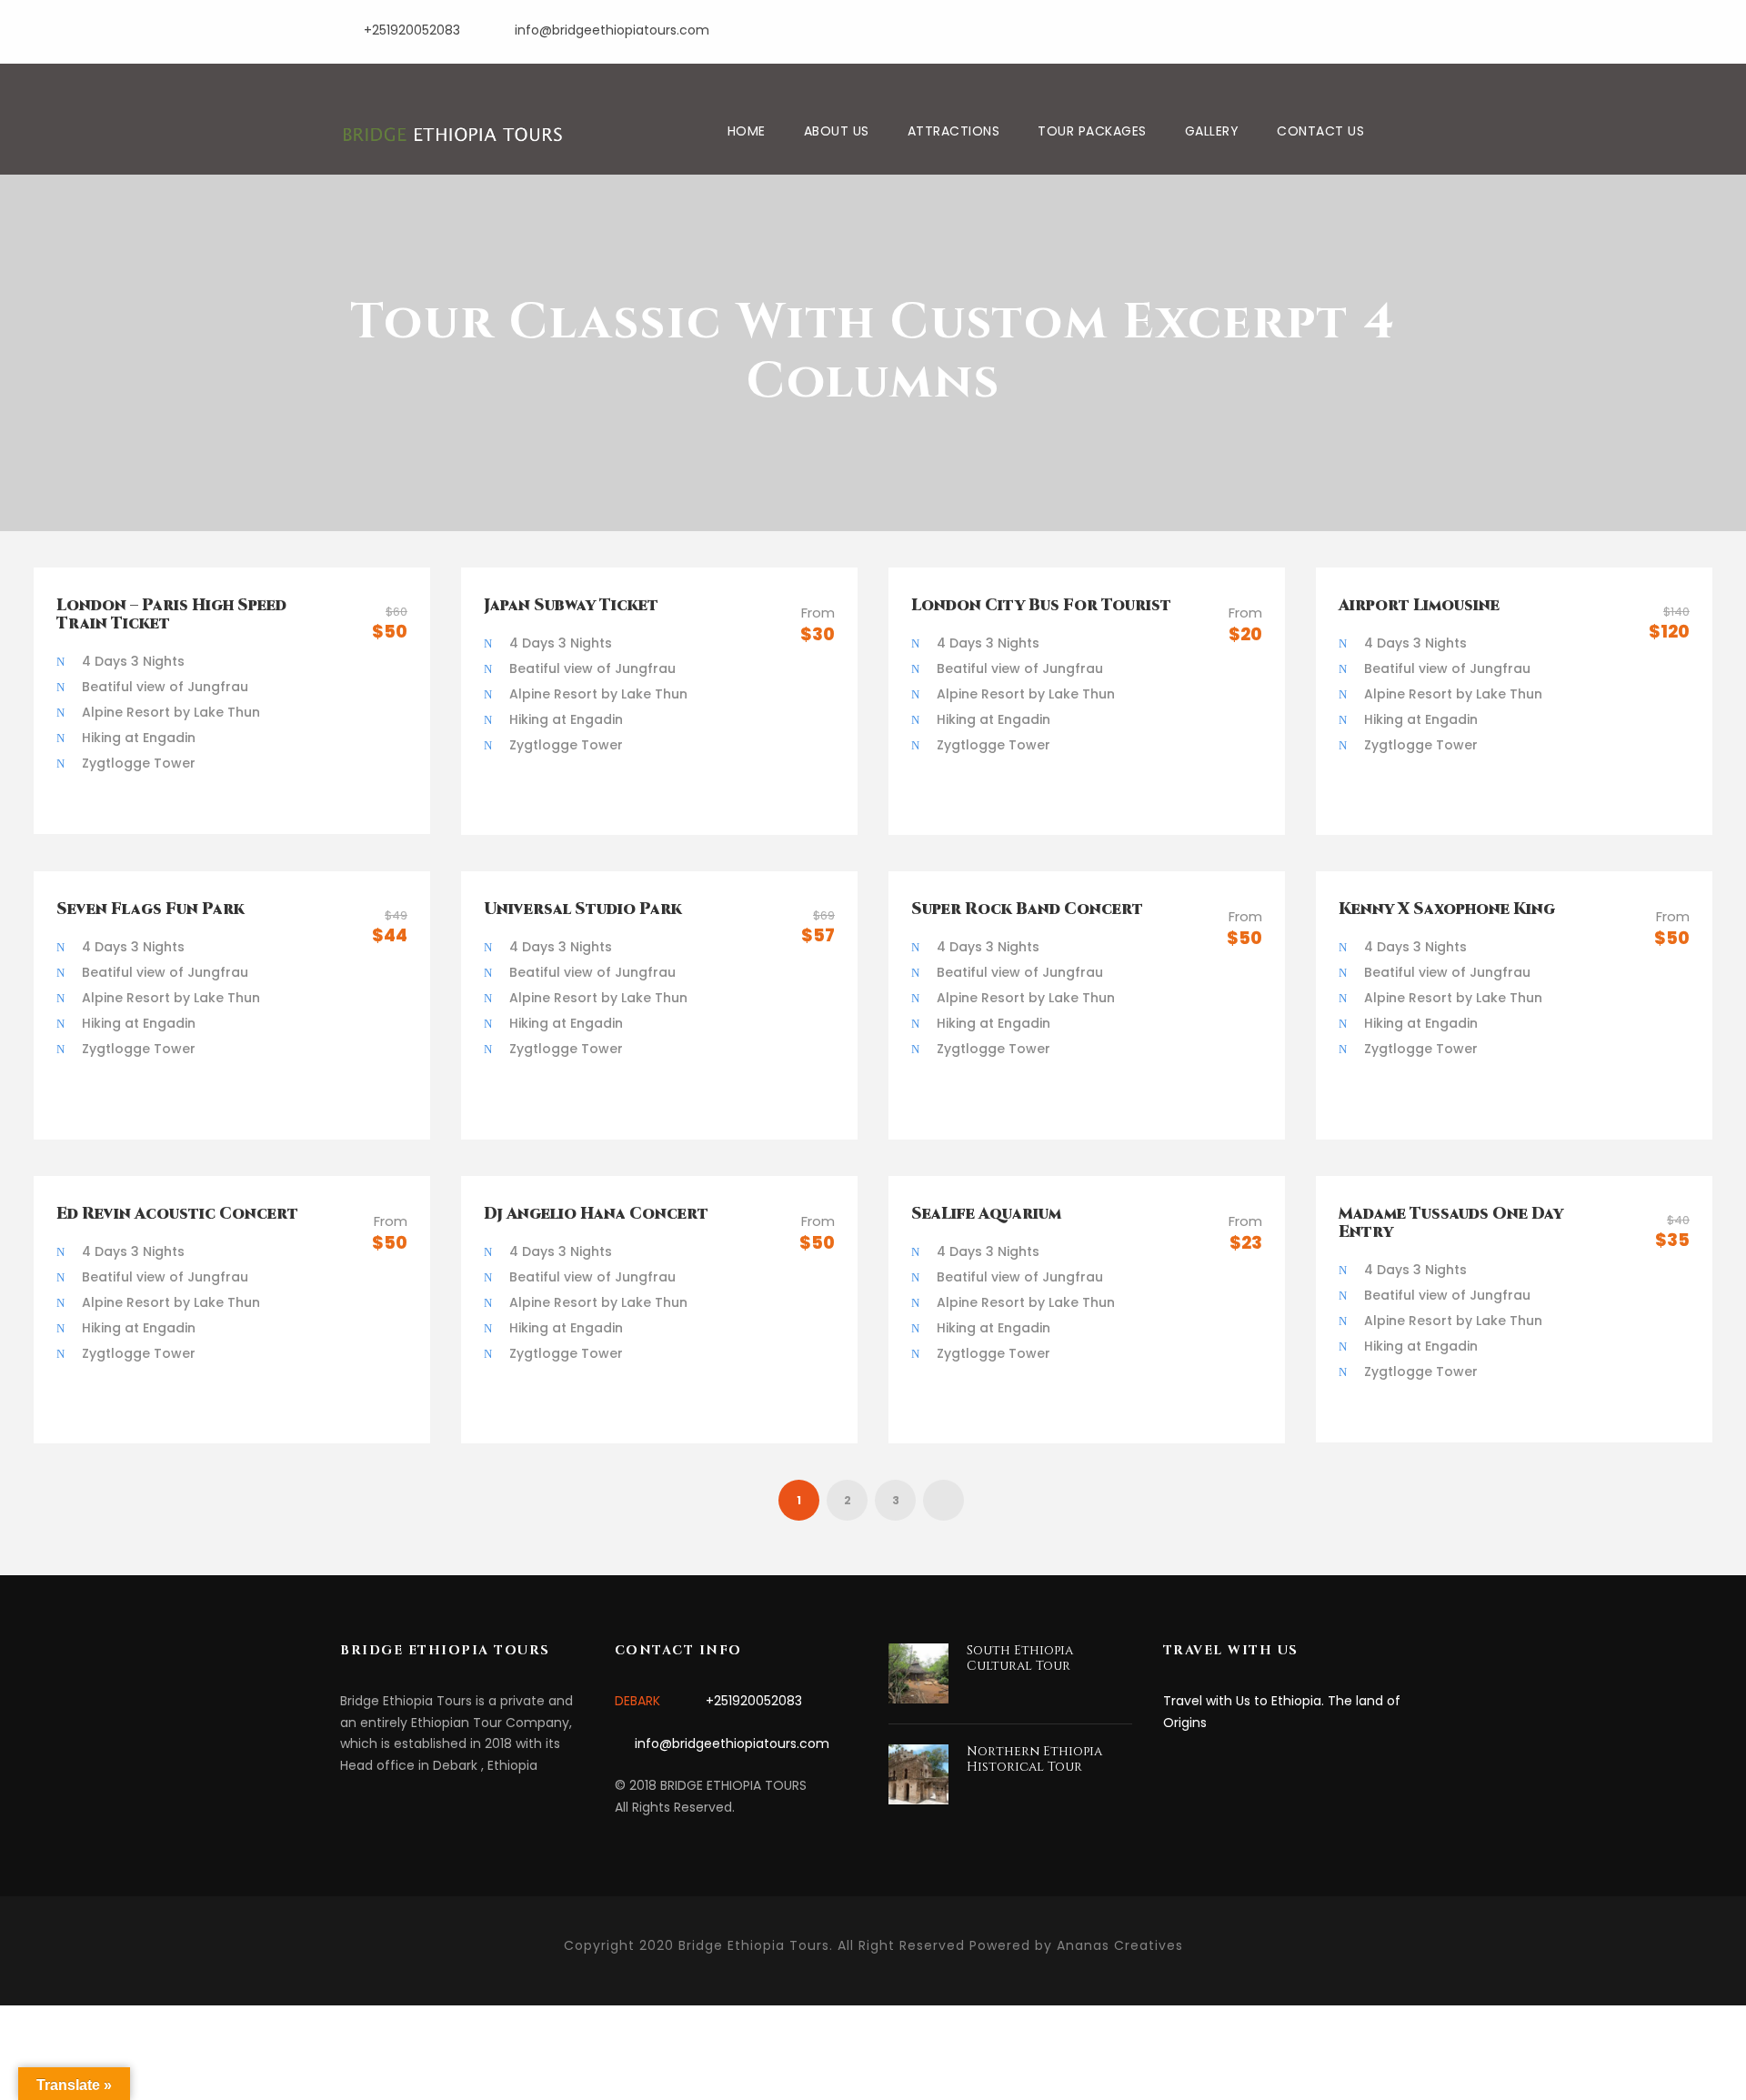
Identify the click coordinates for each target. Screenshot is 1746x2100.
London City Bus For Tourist (1041, 605)
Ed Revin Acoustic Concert (177, 1214)
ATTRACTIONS (954, 131)
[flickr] (1335, 28)
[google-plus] (1368, 28)
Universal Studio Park (583, 909)
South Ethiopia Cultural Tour (1020, 1658)
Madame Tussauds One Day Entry (1451, 1223)
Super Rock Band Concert (1027, 909)
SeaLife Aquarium (986, 1214)
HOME (747, 131)
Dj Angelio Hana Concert (596, 1214)
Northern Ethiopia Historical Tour (1034, 1759)
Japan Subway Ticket (571, 605)
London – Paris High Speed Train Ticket (171, 614)
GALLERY (1212, 131)
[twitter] (1401, 28)
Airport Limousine (1419, 605)
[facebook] (1303, 28)
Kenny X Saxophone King (1447, 909)
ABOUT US (837, 131)
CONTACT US (1320, 131)
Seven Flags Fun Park (151, 909)
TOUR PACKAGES (1092, 131)
